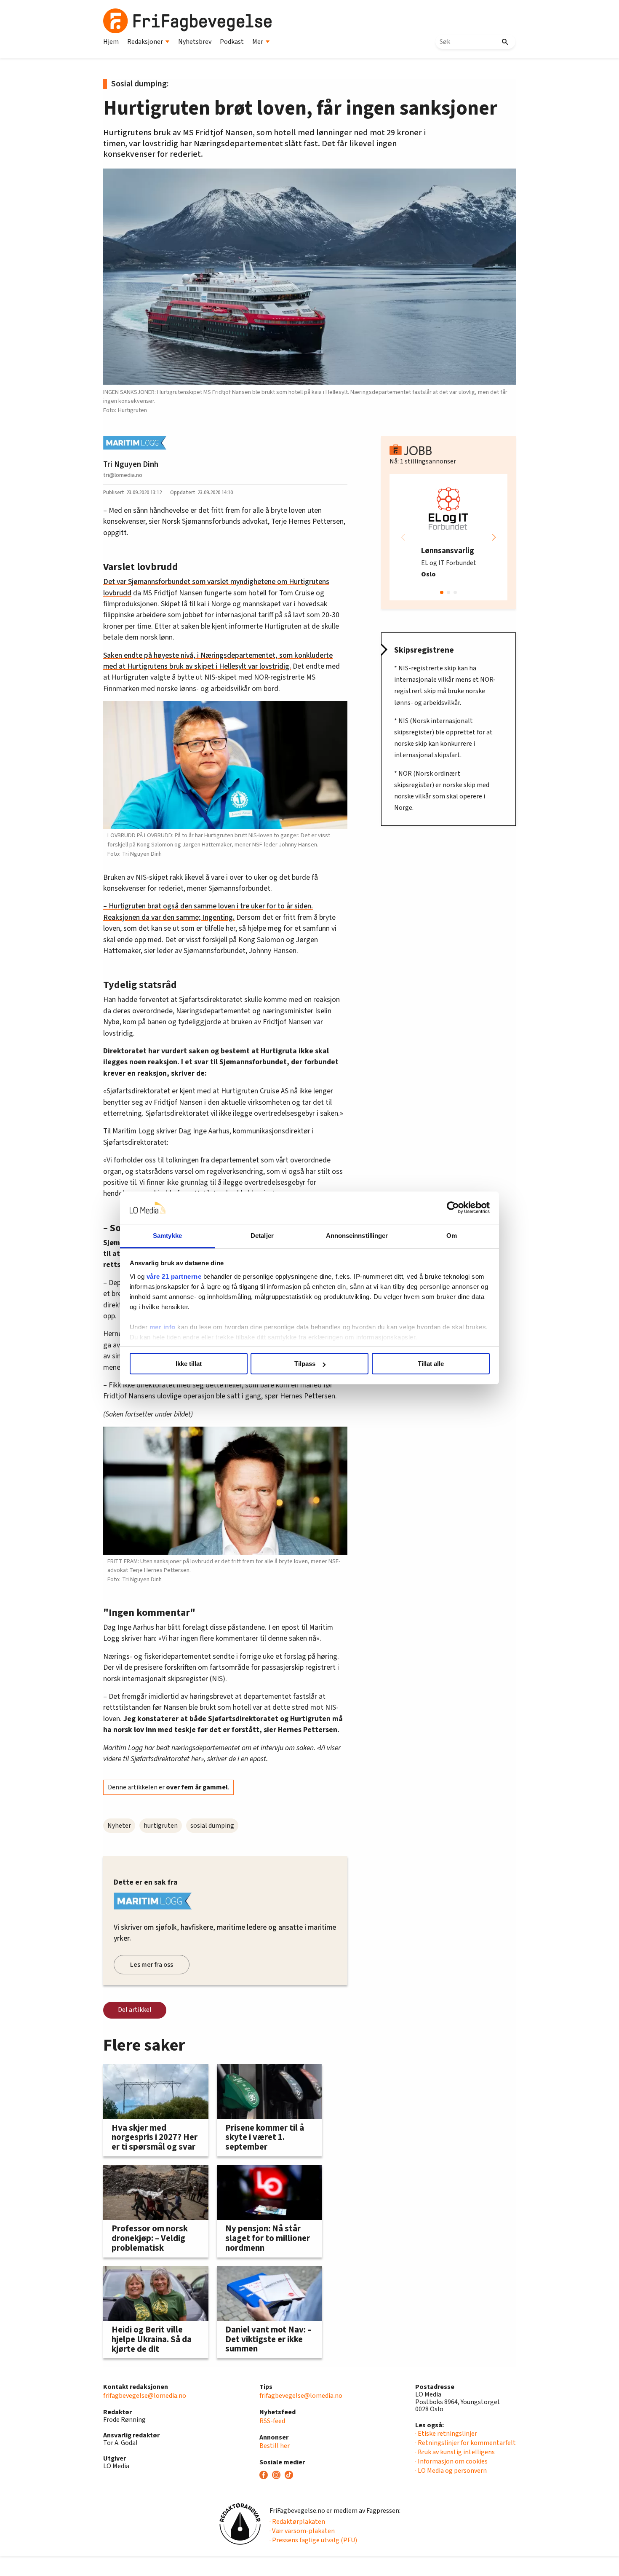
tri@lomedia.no (123, 475)
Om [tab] (452, 1236)
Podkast (232, 42)
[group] (448, 537)
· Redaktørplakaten (297, 2522)
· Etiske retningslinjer (446, 2434)
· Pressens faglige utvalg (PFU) (313, 2540)
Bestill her (275, 2446)
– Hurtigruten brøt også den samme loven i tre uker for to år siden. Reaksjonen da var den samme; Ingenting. (208, 912)
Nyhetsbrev (195, 42)
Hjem (111, 42)
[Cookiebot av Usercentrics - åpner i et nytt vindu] (453, 1208)
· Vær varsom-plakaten (302, 2531)
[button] (494, 537)
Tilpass (305, 1364)
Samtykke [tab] (167, 1236)
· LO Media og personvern (451, 2471)
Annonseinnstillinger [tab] (357, 1236)
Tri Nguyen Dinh (131, 464)
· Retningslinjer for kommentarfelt (466, 2443)
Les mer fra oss (152, 1965)
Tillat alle (431, 1364)
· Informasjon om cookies (451, 2461)
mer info (163, 1327)
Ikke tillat (189, 1364)
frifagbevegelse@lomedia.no (145, 2396)
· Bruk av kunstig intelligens (455, 2452)
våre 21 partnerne (174, 1276)
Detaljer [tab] (262, 1236)
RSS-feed (272, 2421)
